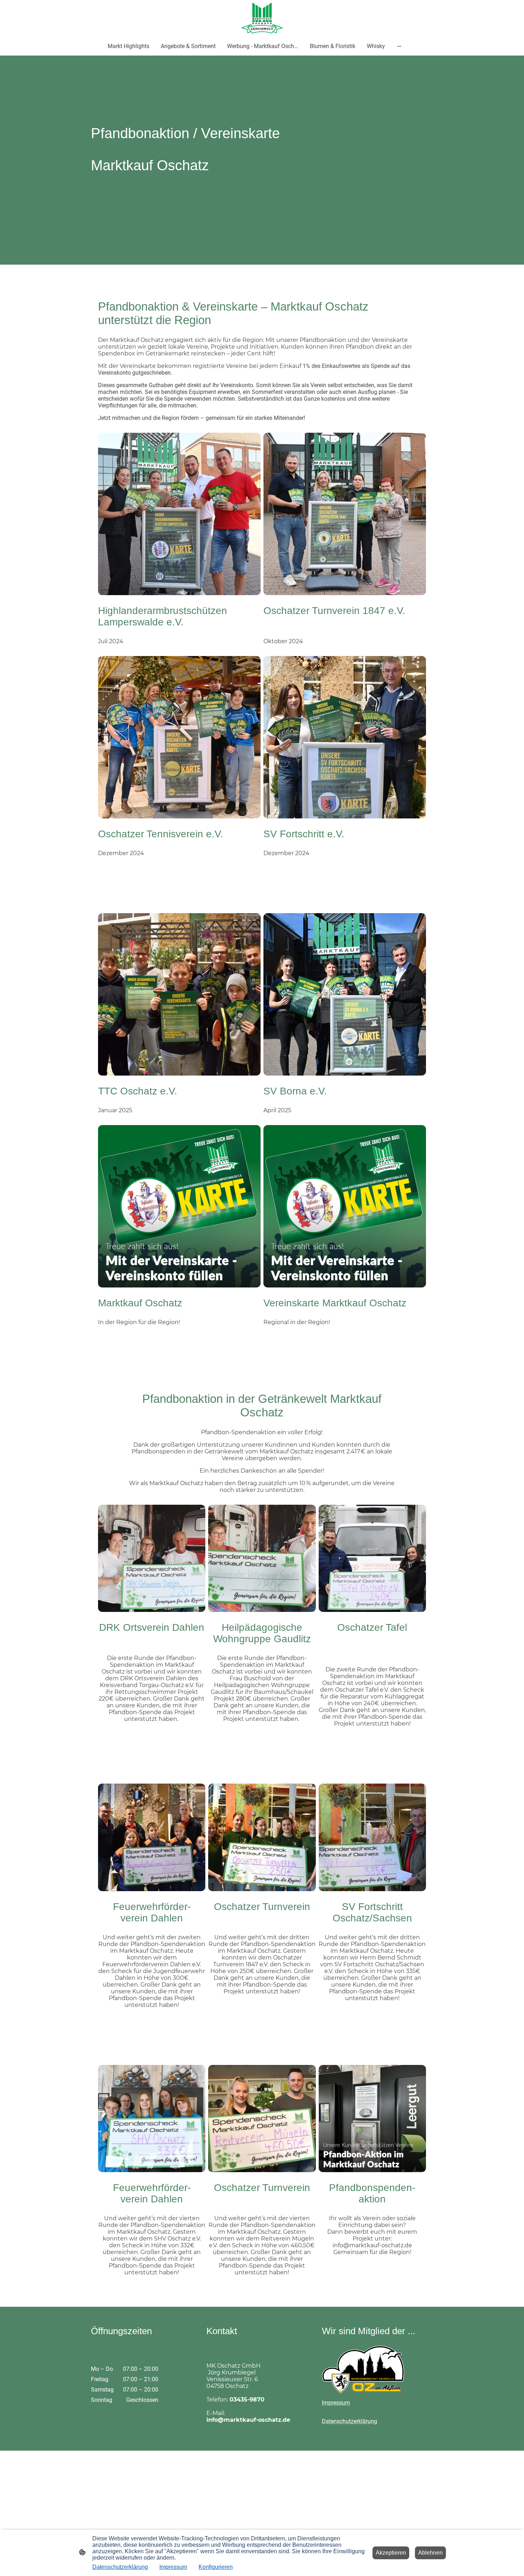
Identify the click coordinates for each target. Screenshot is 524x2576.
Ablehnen (430, 2553)
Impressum (173, 2567)
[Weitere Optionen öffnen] (399, 46)
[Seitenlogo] (262, 18)
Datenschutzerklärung (120, 2567)
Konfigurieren (216, 2567)
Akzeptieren (391, 2553)
